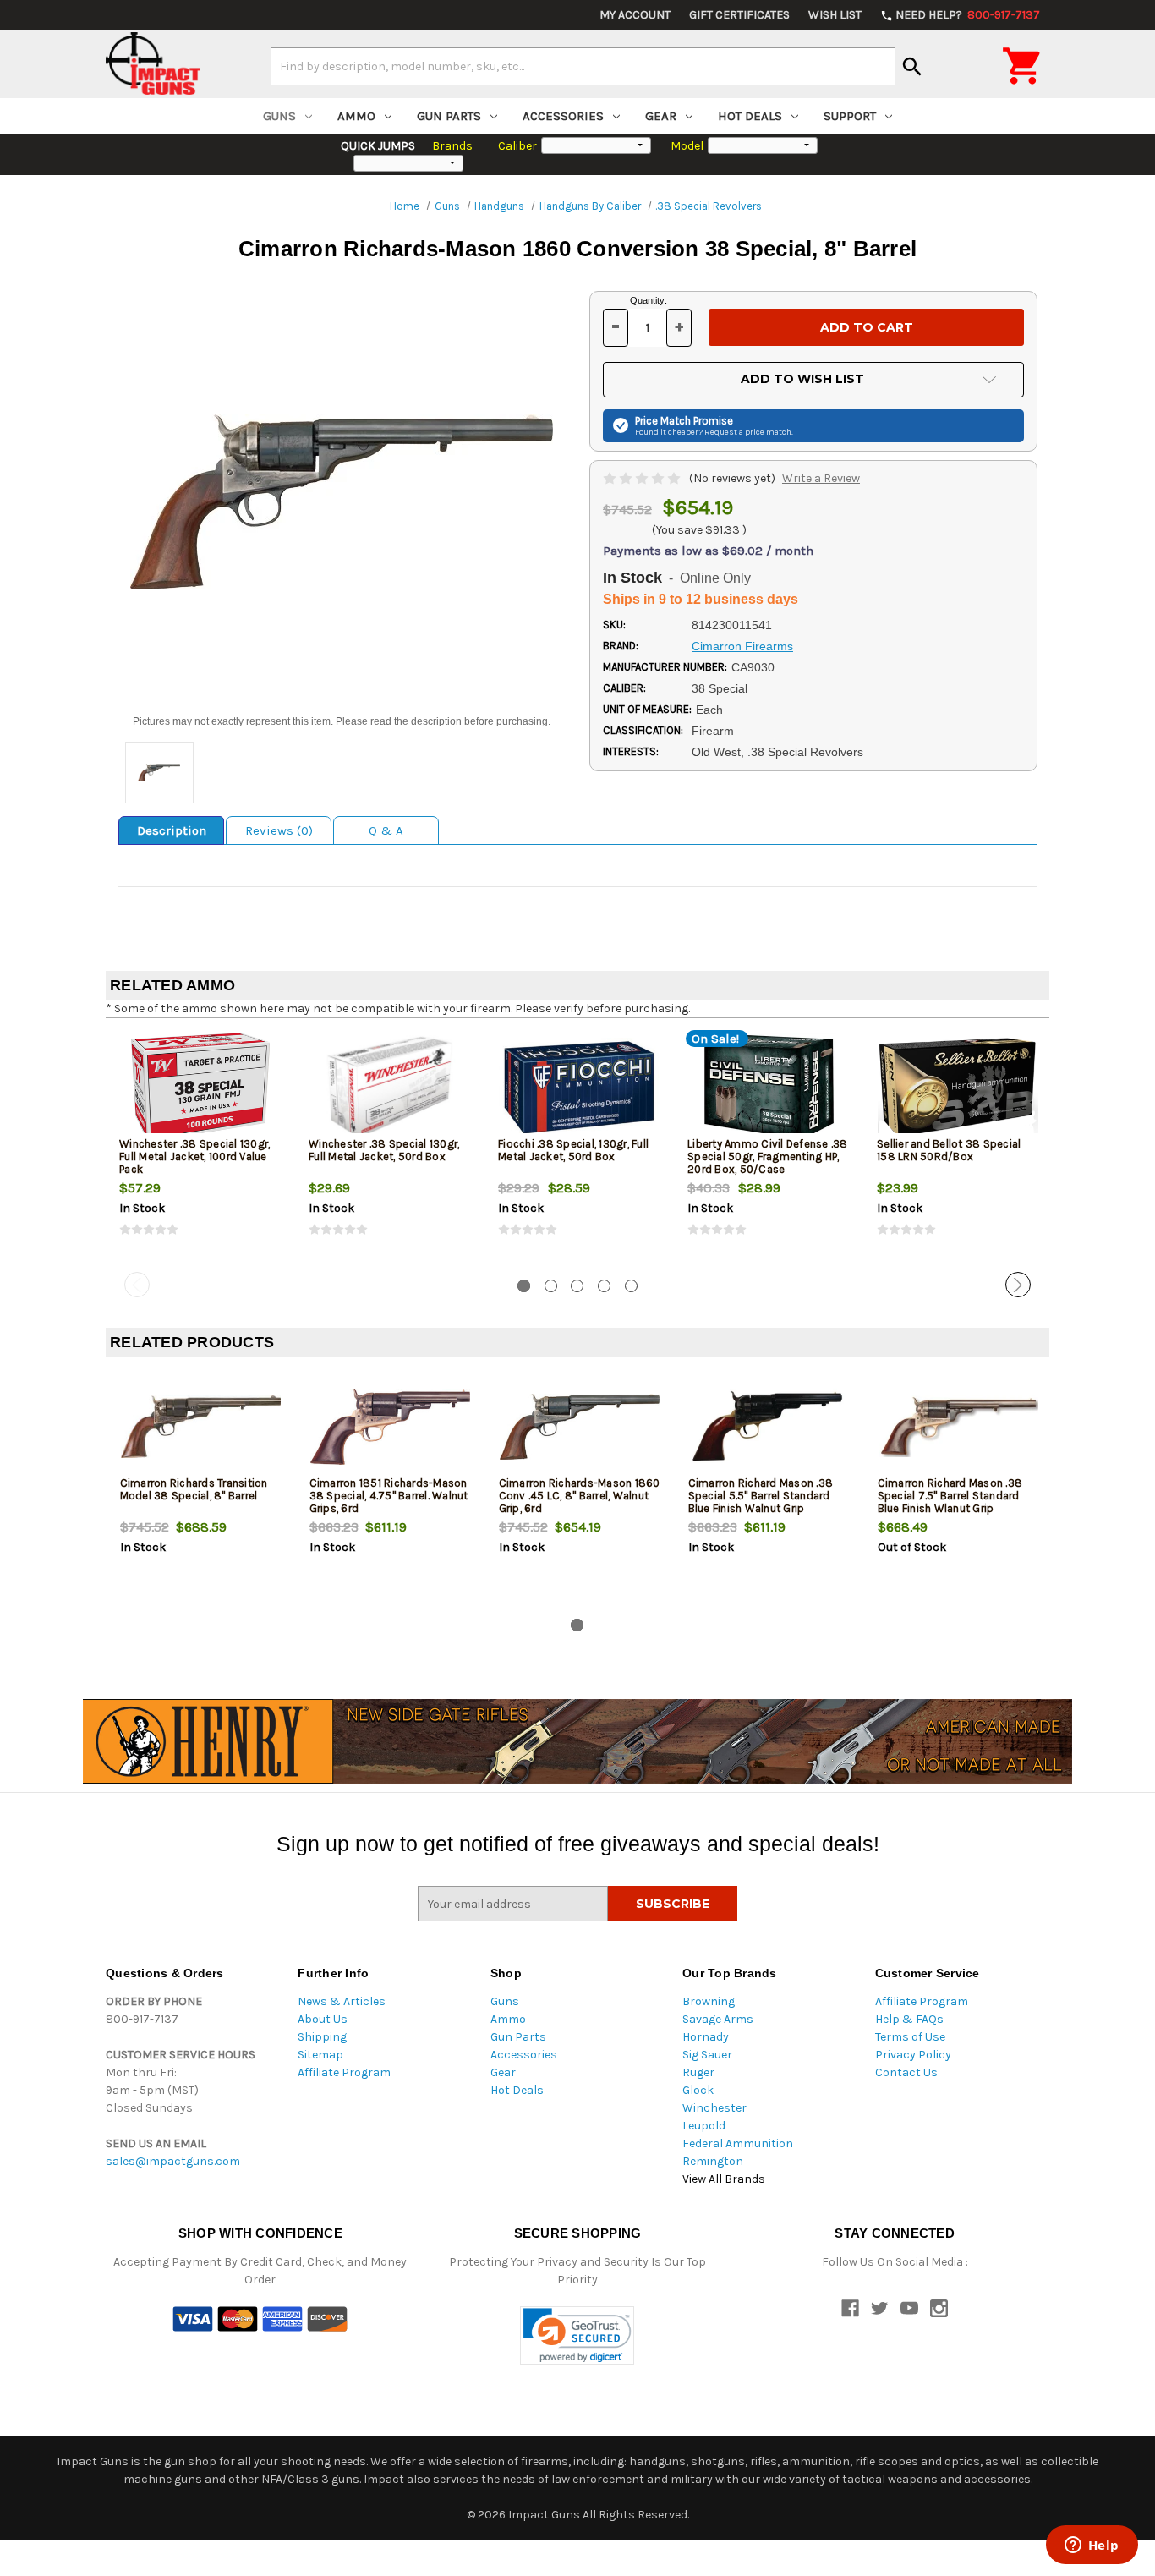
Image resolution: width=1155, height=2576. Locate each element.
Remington (713, 2161)
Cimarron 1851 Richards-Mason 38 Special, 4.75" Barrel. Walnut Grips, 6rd (389, 1496)
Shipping (322, 2037)
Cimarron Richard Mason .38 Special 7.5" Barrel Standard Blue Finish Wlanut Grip (950, 1496)
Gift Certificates (739, 15)
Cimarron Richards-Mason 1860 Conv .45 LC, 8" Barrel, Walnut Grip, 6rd (580, 1496)
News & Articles (342, 2001)
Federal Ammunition (738, 2143)
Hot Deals (750, 116)
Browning (709, 2001)
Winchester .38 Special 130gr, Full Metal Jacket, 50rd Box (384, 1150)
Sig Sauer (707, 2055)
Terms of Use (910, 2037)
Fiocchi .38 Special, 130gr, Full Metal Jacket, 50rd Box (573, 1150)
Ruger (698, 2072)
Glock (698, 2090)
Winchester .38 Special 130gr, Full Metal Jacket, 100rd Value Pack (194, 1156)
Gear (661, 116)
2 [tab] (551, 1286)
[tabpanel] (200, 1148)
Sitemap (320, 2055)
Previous (137, 1285)
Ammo (356, 116)
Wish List (835, 15)
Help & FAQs (909, 2019)
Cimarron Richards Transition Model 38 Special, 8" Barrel (194, 1489)
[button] (577, 2335)
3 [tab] (577, 1286)
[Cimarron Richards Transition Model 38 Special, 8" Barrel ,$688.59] (201, 1426)
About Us (323, 2019)
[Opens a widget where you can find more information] (1092, 2546)
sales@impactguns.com (173, 2161)
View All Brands (724, 2179)
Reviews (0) (279, 830)
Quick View (201, 1087)
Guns (279, 116)
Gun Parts (449, 116)
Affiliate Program (344, 2072)
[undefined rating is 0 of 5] (643, 478)
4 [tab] (604, 1286)
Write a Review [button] (821, 478)
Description (172, 830)
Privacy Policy (913, 2055)
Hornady (706, 2037)
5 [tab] (631, 1286)
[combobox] (583, 66)
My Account (635, 15)
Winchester (714, 2108)
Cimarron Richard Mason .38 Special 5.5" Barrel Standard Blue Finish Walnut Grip (761, 1496)
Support (850, 116)
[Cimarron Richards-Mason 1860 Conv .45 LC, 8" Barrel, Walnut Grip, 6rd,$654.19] (580, 1426)
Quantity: (649, 300)
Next (1018, 1285)
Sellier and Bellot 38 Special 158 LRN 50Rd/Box (949, 1150)
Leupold (704, 2126)
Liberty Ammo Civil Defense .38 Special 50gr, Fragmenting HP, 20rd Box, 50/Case (768, 1156)
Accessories (563, 116)
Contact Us (906, 2072)
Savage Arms (718, 2019)
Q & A (386, 830)
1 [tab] (524, 1286)
